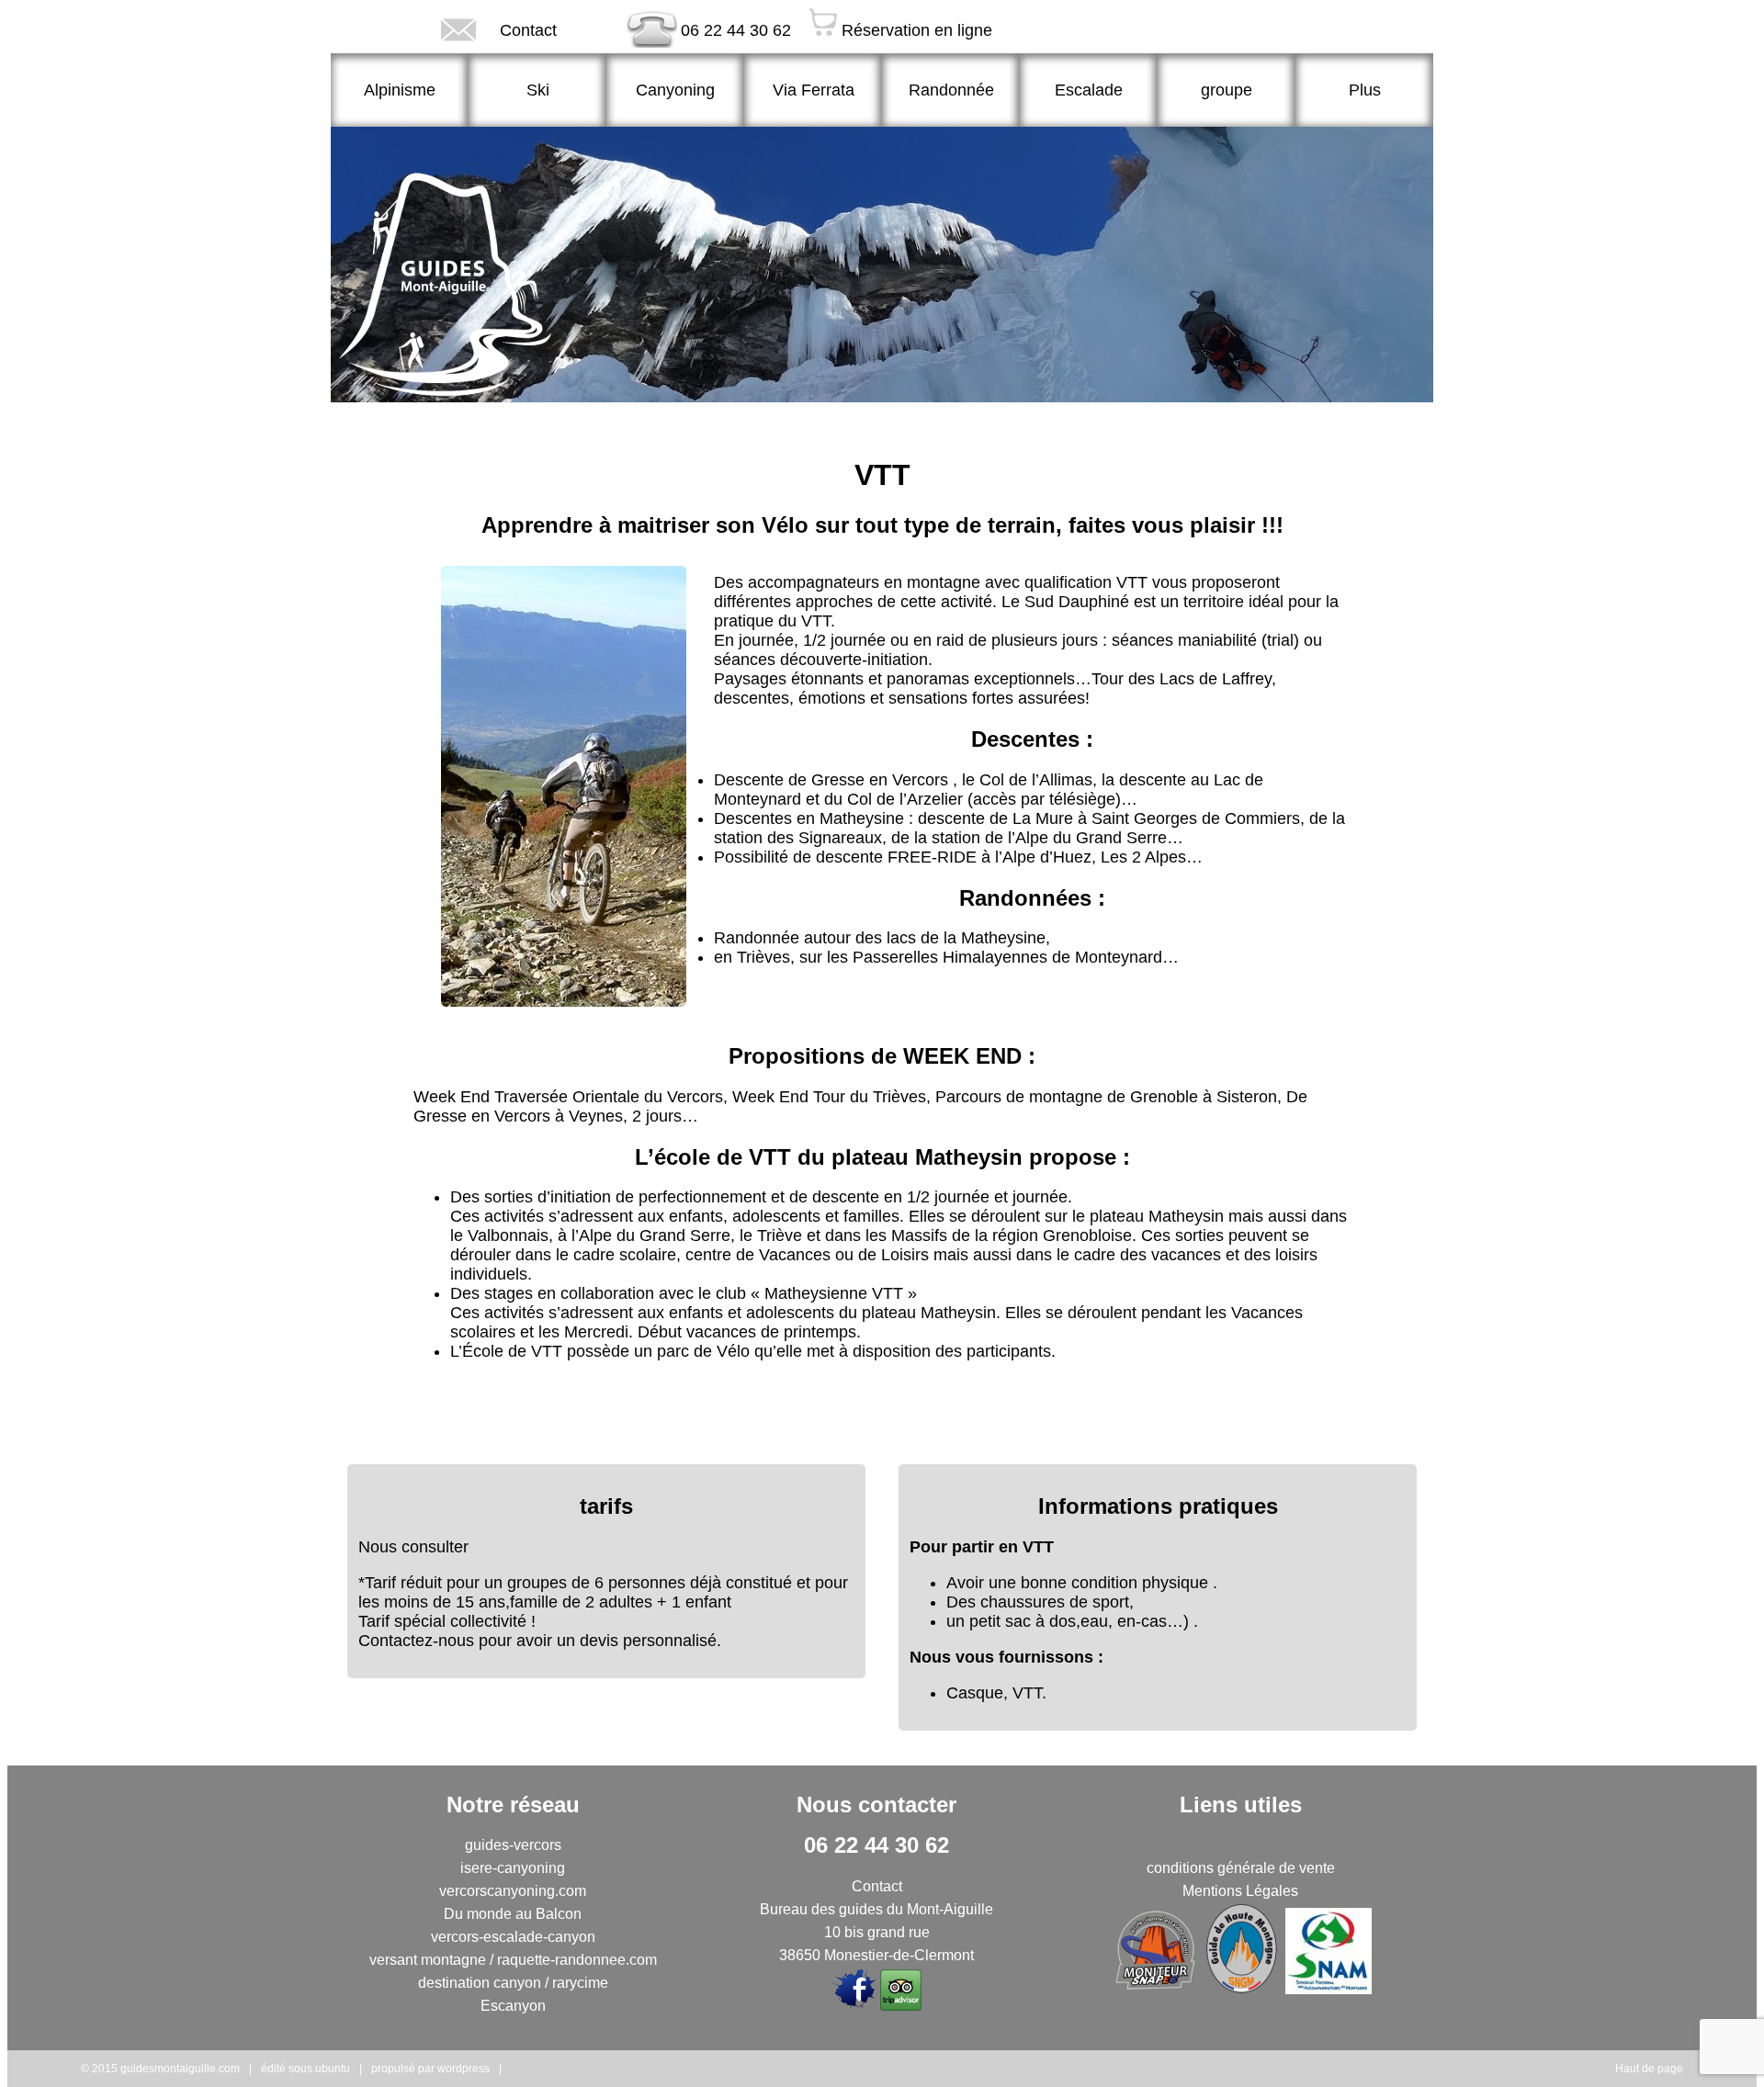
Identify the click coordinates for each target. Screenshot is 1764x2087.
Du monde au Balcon (513, 1914)
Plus (1365, 90)
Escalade (1089, 90)
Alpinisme (400, 90)
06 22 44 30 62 (736, 30)
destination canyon (480, 1983)
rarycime (580, 1983)
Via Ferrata (814, 90)
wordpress (464, 2069)
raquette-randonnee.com (577, 1960)
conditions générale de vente (1241, 1868)
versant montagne (428, 1960)
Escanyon (513, 2006)
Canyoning (675, 90)
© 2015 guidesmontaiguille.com (160, 2069)
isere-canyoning (513, 1868)
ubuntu (333, 2069)
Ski (538, 90)
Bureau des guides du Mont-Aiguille (876, 1909)
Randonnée (951, 90)
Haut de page (1649, 2069)
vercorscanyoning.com (513, 1891)
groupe (1227, 90)
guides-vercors (513, 1845)
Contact (528, 30)
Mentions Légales (1240, 1891)
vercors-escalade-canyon (513, 1937)
